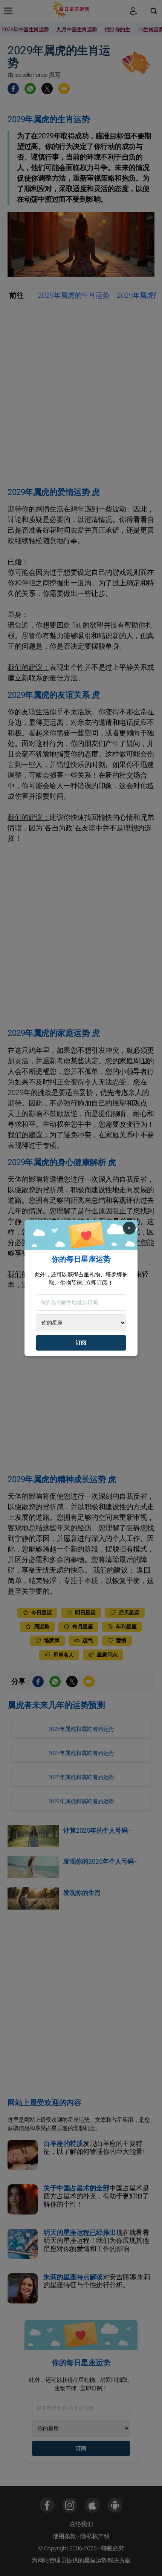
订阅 (81, 1343)
